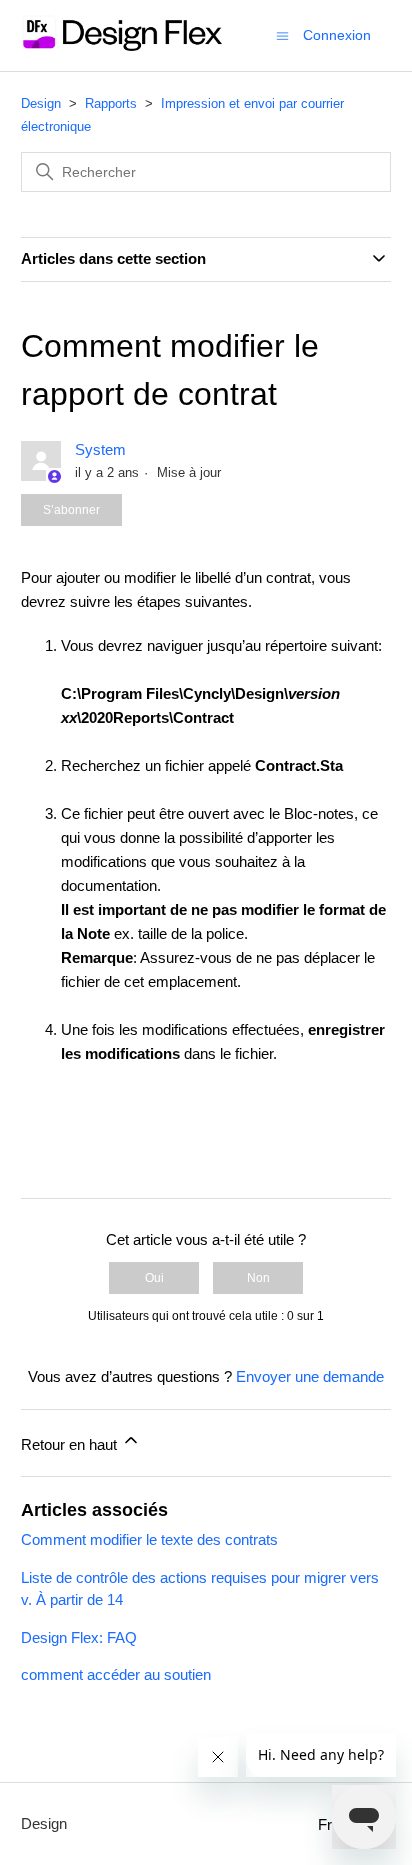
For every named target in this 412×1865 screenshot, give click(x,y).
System (100, 449)
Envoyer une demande (310, 1376)
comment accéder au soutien (116, 1674)
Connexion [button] (337, 35)
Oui (154, 1278)
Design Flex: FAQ (79, 1637)
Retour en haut (71, 1444)
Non (258, 1278)
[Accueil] (121, 45)
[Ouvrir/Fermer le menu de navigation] (282, 34)
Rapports (111, 103)
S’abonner (71, 510)
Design (41, 103)
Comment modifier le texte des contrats (149, 1539)
